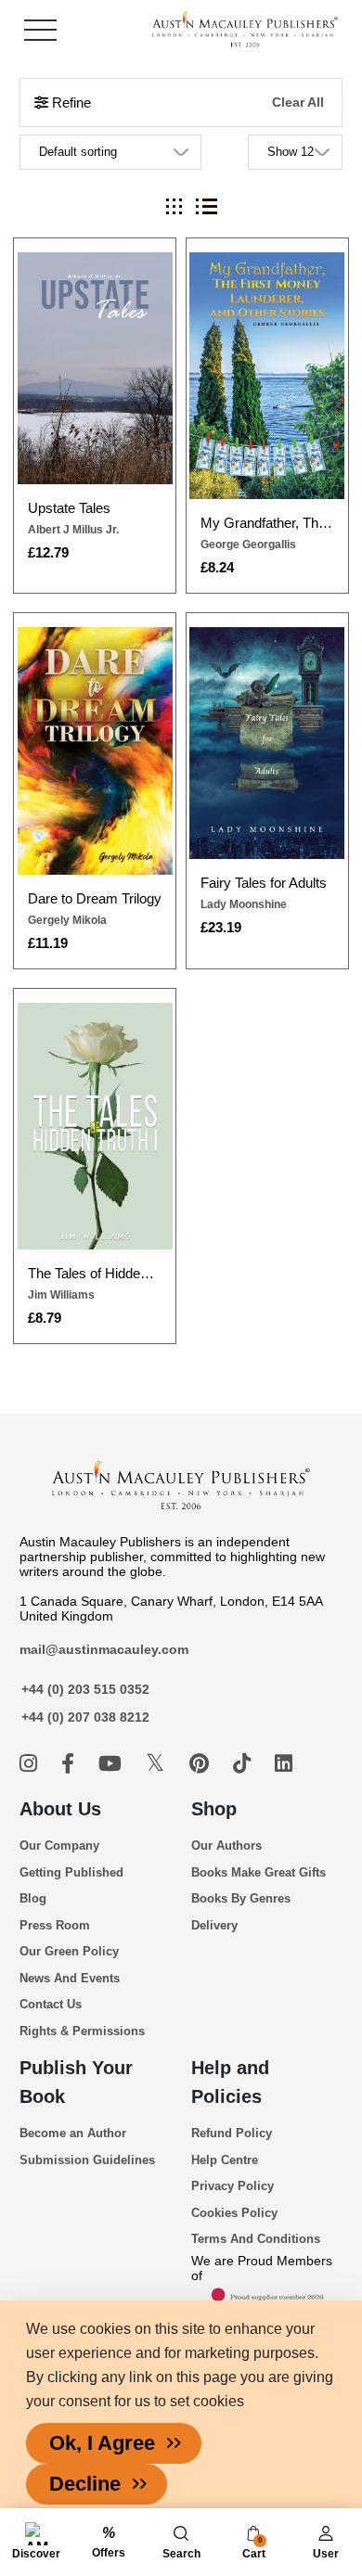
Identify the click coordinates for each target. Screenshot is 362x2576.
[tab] (174, 206)
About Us (60, 1809)
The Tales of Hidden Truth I (95, 1273)
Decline (85, 2484)
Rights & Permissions (82, 2031)
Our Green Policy (69, 1951)
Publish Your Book (76, 2082)
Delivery (214, 1925)
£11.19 (48, 943)
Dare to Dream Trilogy (95, 898)
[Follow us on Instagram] (31, 1764)
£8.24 (217, 567)
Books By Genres (241, 1898)
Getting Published (71, 1872)
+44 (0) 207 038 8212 (85, 1717)
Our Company (59, 1845)
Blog (33, 1898)
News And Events (70, 1978)
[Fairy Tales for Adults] (266, 743)
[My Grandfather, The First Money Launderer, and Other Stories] (266, 376)
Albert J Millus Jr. (73, 530)
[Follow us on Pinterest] (202, 1764)
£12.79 (48, 552)
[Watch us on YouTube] (113, 1764)
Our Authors (226, 1845)
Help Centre (225, 2160)
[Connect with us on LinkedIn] (284, 1764)
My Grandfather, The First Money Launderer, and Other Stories (267, 523)
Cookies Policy (234, 2213)
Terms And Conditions (256, 2239)
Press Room (55, 1925)
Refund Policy (232, 2133)
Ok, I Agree (102, 2443)
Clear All (298, 103)
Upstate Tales (69, 508)
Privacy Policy (233, 2186)
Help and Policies (230, 2082)
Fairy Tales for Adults (264, 883)
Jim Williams (61, 1295)
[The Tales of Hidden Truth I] (95, 1126)
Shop (214, 1809)
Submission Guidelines (87, 2160)
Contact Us (51, 2004)
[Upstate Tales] (95, 368)
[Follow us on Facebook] (71, 1764)
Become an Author (73, 2133)
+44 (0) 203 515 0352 (85, 1689)
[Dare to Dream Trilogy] (95, 751)
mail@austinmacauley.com (104, 1649)
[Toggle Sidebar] (40, 30)
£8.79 (45, 1318)
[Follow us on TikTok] (245, 1764)
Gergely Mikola (67, 920)
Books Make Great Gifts (259, 1872)
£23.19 (221, 927)
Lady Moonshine (244, 904)
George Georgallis (248, 545)
